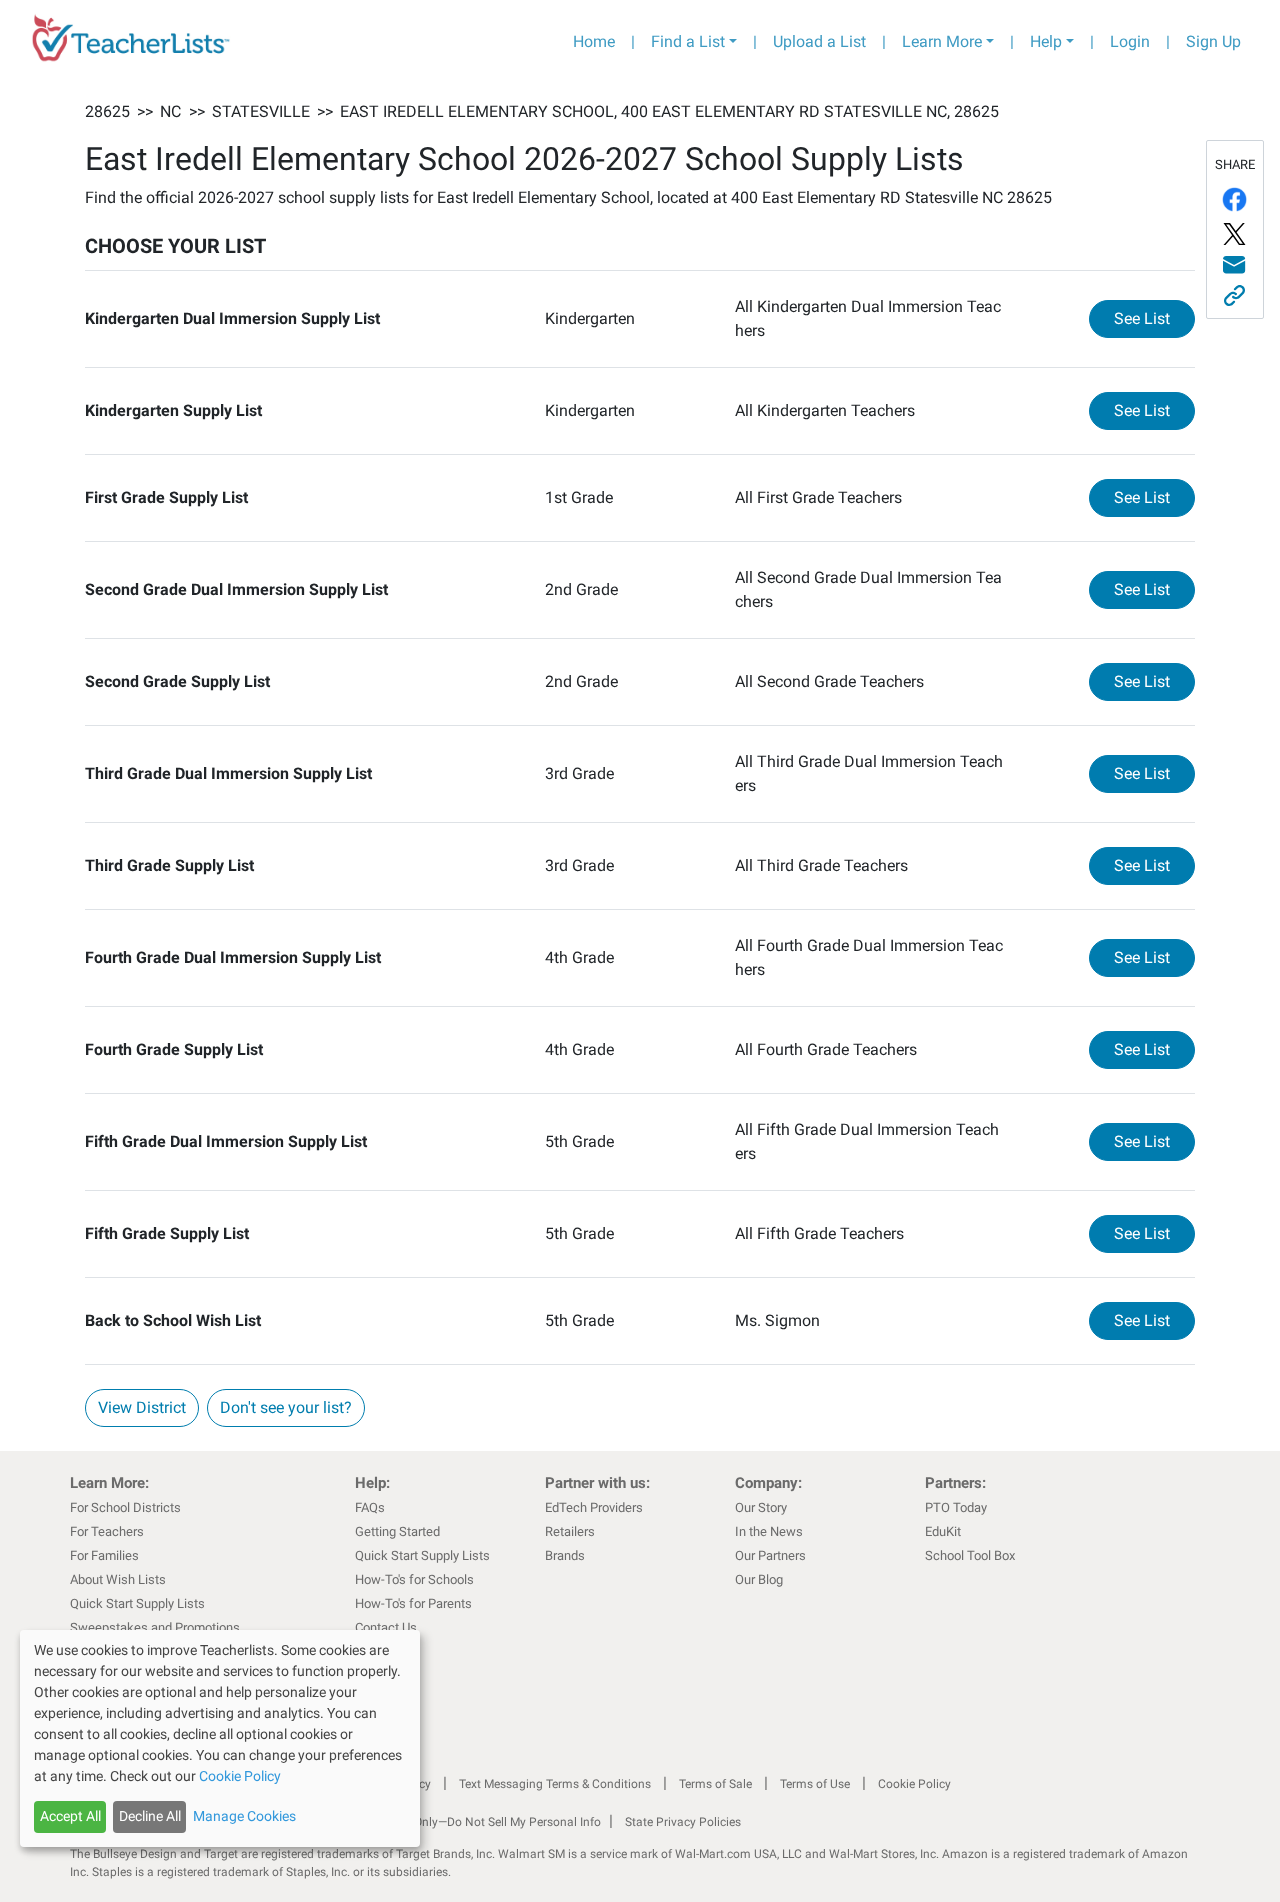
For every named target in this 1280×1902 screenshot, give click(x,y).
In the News (769, 1531)
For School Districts (125, 1507)
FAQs (370, 1507)
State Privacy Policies (683, 1822)
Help (1046, 41)
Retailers (570, 1531)
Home (594, 41)
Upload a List (819, 41)
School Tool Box (970, 1555)
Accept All (70, 1816)
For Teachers (107, 1531)
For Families (104, 1555)
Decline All (150, 1816)
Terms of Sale (715, 1784)
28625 (107, 111)
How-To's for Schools (414, 1579)
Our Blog (759, 1579)
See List (1154, 318)
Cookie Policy (914, 1784)
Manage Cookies (244, 1816)
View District (142, 1407)
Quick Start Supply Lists (137, 1603)
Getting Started (397, 1531)
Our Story (761, 1507)
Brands (565, 1555)
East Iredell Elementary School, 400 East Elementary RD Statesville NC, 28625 (669, 111)
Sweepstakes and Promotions (155, 1627)
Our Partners (770, 1555)
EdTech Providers (594, 1507)
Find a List (688, 41)
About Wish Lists (118, 1579)
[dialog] (220, 1738)
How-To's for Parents (413, 1603)
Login (1130, 41)
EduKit (943, 1531)
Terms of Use (815, 1784)
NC (170, 111)
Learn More (942, 41)
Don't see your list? (286, 1407)
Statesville (261, 111)
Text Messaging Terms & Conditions (555, 1784)
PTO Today (956, 1507)
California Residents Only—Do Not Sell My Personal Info (452, 1822)
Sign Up (1213, 41)
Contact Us (386, 1627)
